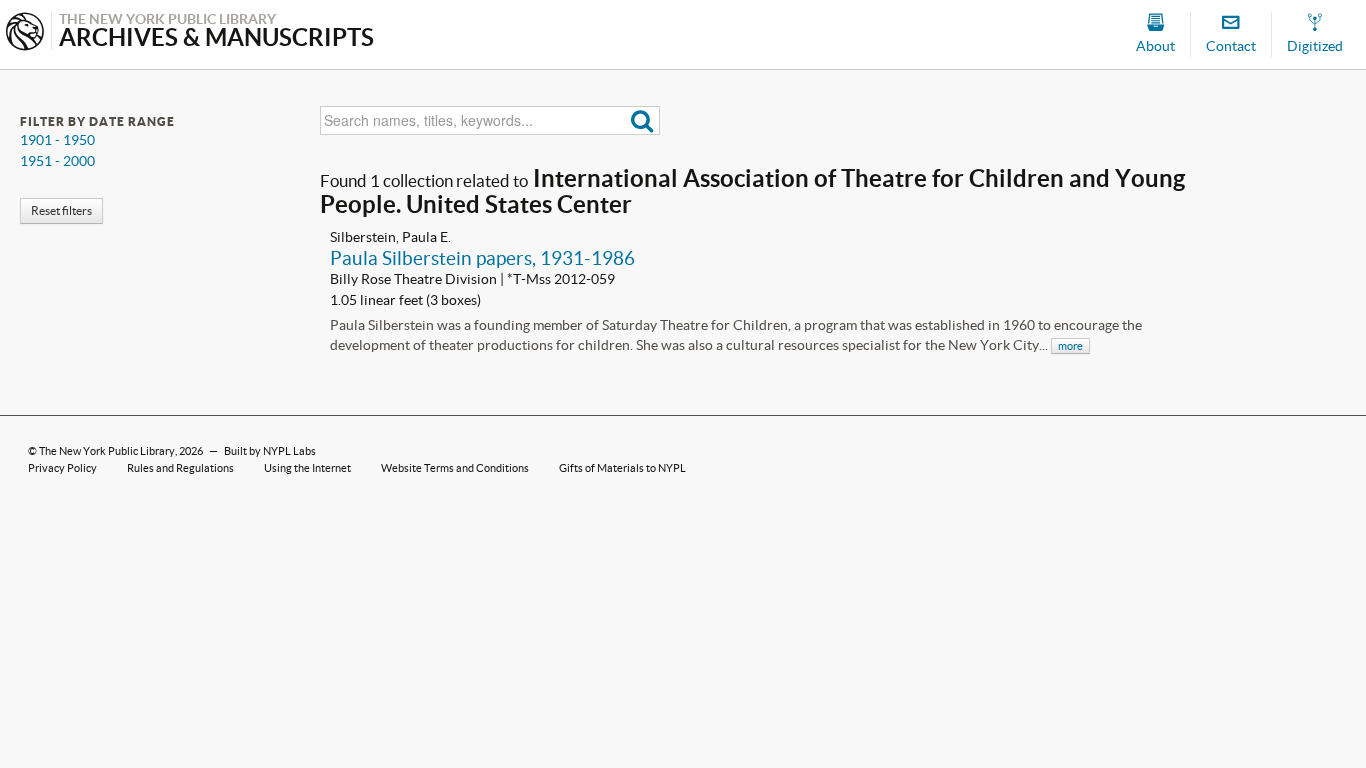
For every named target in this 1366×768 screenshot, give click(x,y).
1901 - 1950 (57, 140)
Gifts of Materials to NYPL (622, 468)
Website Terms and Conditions (455, 468)
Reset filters (61, 210)
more (1070, 346)
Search (642, 120)
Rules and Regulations (180, 468)
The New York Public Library (107, 451)
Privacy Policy (62, 468)
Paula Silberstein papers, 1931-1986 (482, 258)
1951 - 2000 (57, 161)
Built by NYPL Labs (270, 451)
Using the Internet (307, 468)
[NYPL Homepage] (25, 33)
